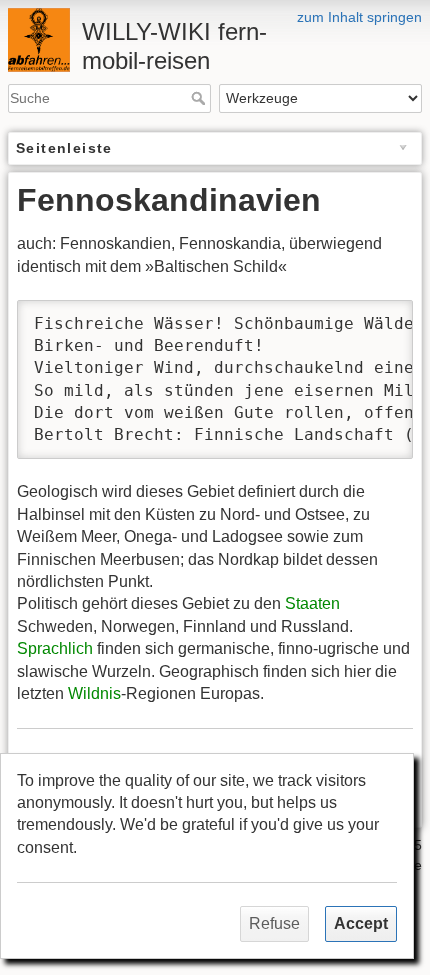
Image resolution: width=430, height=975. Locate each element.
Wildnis (94, 693)
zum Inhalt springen (359, 17)
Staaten (312, 603)
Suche (200, 98)
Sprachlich (55, 648)
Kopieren (359, 317)
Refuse (274, 923)
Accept (361, 923)
